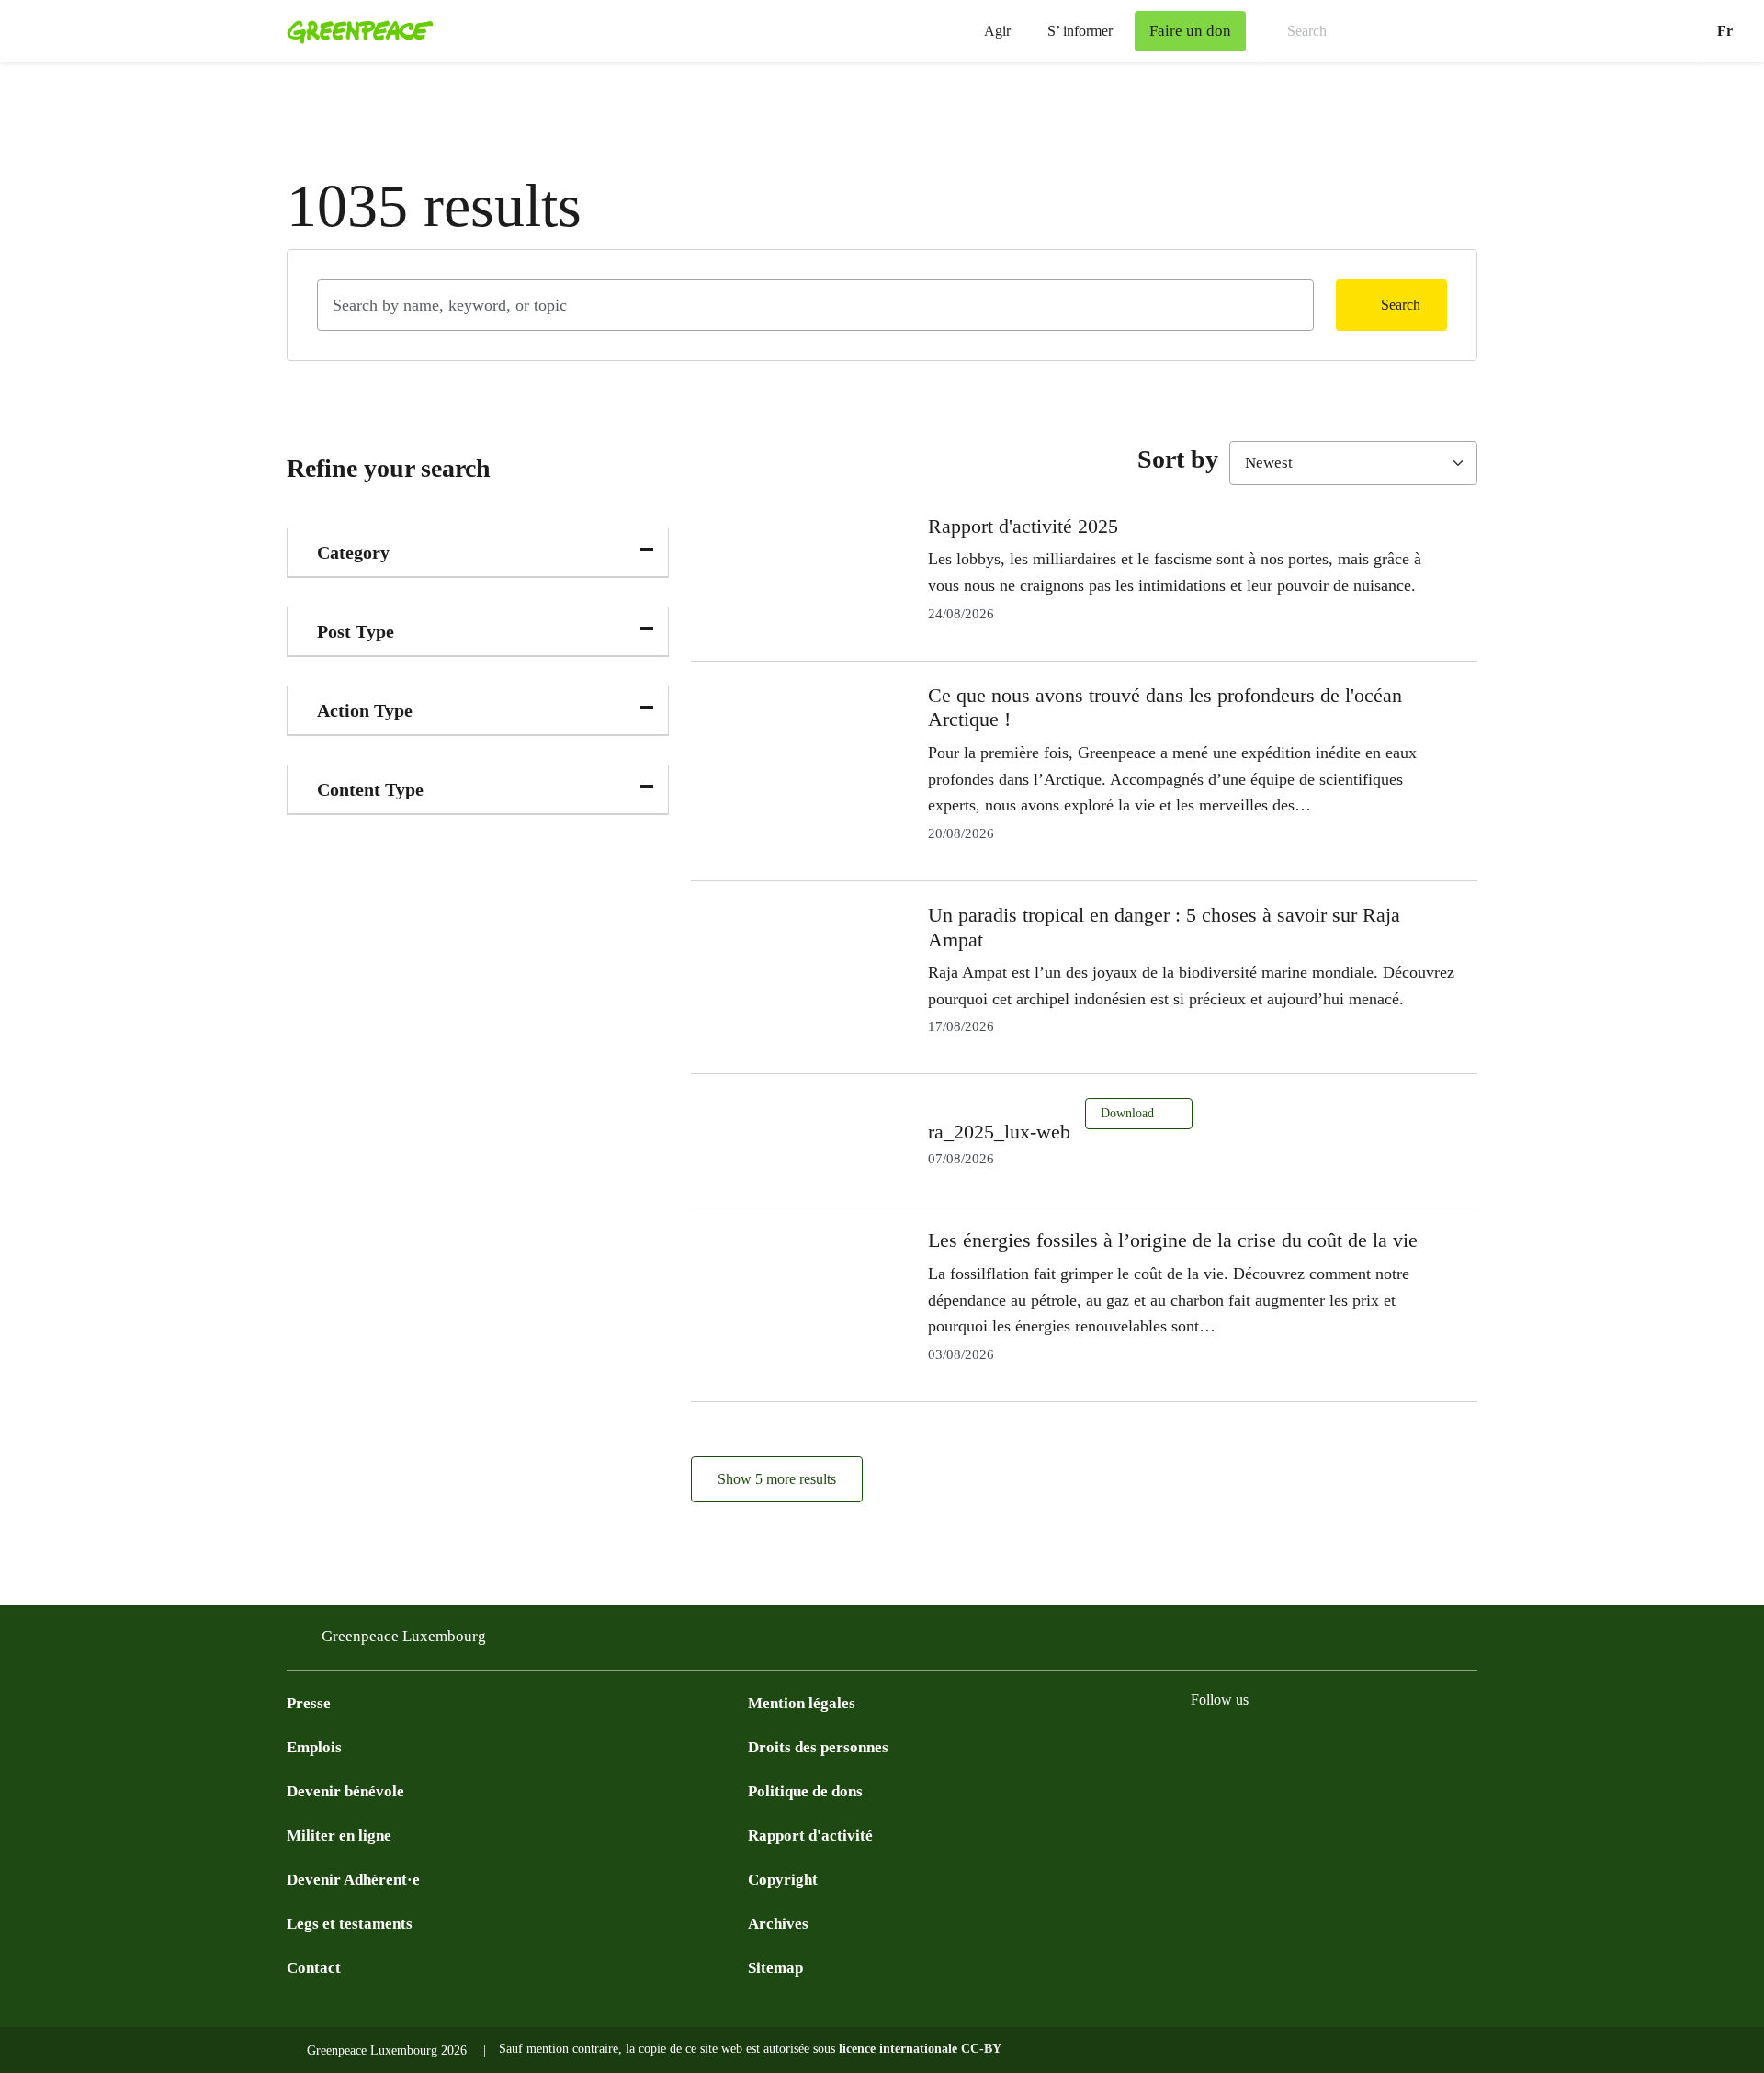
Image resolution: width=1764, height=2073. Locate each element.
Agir (997, 31)
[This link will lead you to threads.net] (1422, 1746)
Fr (1741, 30)
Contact (314, 1968)
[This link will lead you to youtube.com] (1275, 1746)
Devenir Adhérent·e (353, 1880)
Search (1401, 305)
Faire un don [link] (1190, 31)
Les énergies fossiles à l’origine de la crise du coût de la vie (1173, 1240)
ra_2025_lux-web (999, 1132)
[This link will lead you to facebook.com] (1202, 1746)
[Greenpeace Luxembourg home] (355, 31)
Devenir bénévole (345, 1791)
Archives (778, 1924)
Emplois (314, 1747)
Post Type (356, 631)
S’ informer (1080, 31)
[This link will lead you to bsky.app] (1385, 1746)
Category (353, 552)
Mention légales (802, 1703)
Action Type (365, 710)
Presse (309, 1703)
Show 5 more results (777, 1479)
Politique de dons (805, 1791)
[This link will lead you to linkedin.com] (1312, 1746)
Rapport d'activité (810, 1835)
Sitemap (775, 1968)
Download (1129, 1113)
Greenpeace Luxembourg (404, 1636)
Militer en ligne (339, 1835)
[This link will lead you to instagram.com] (1238, 1746)
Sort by (1178, 459)
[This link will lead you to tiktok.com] (1349, 1746)
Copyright (783, 1880)
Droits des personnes (818, 1747)
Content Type (370, 789)
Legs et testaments (350, 1924)
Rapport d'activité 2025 (1023, 526)
